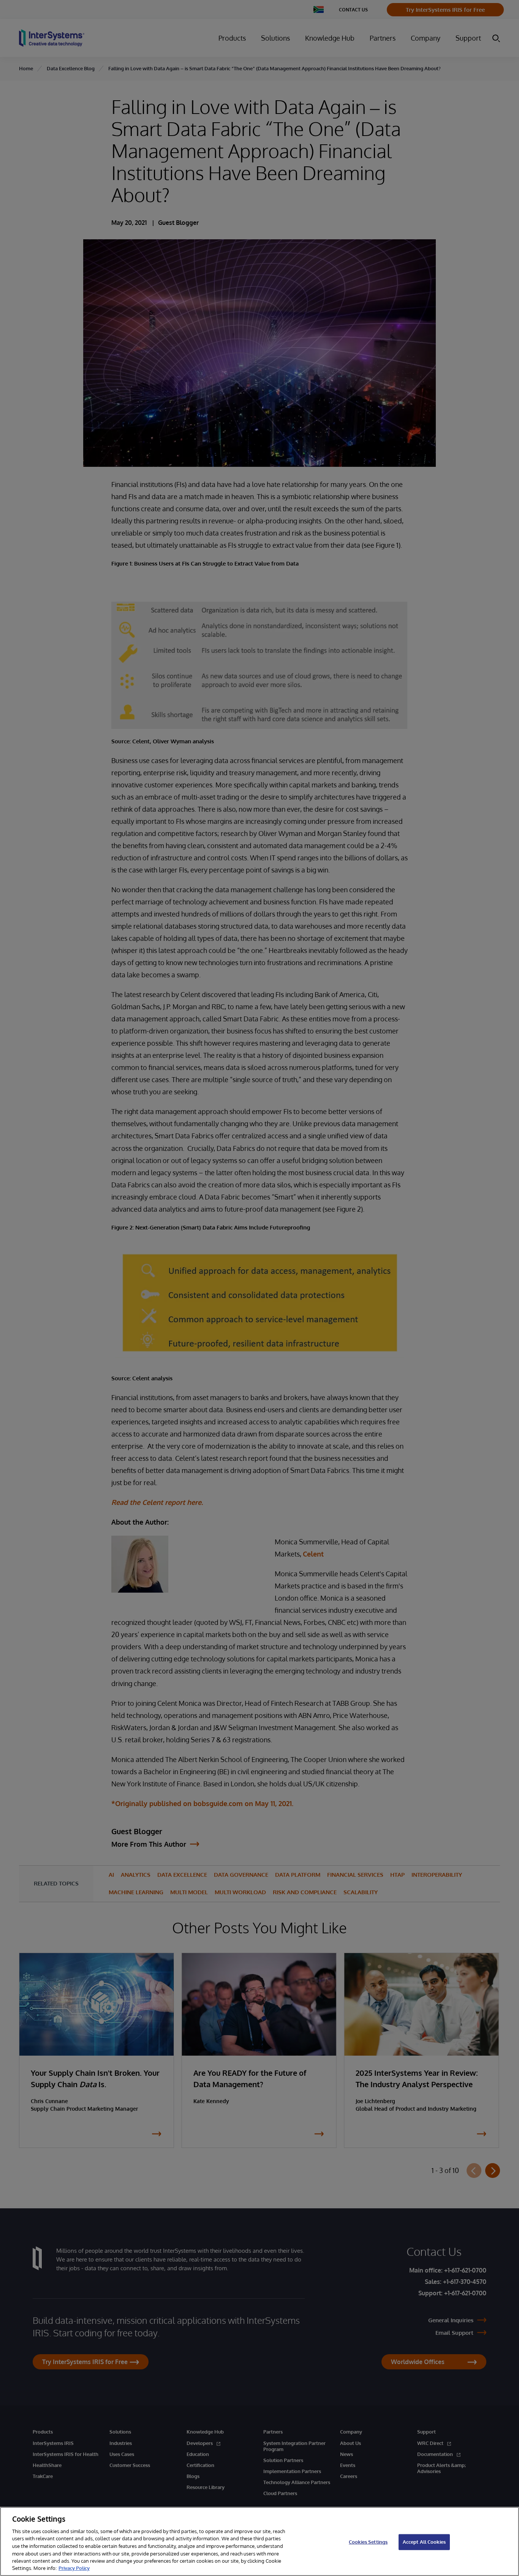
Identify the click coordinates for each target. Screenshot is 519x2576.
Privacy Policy (74, 2568)
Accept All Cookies (424, 2542)
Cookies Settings (368, 2542)
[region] (259, 2541)
